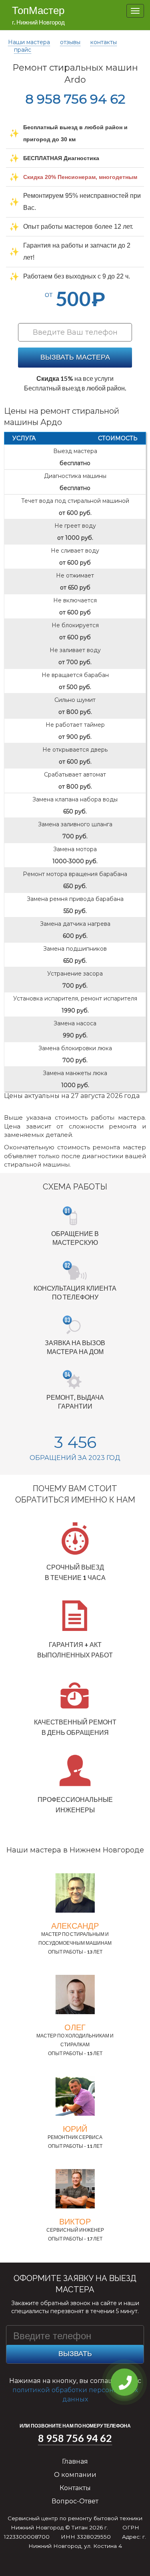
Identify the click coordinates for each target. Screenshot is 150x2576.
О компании (75, 2475)
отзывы (70, 42)
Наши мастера (29, 42)
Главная (75, 2461)
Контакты (75, 2488)
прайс (23, 50)
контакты (104, 42)
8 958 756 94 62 (75, 99)
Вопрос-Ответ (75, 2501)
